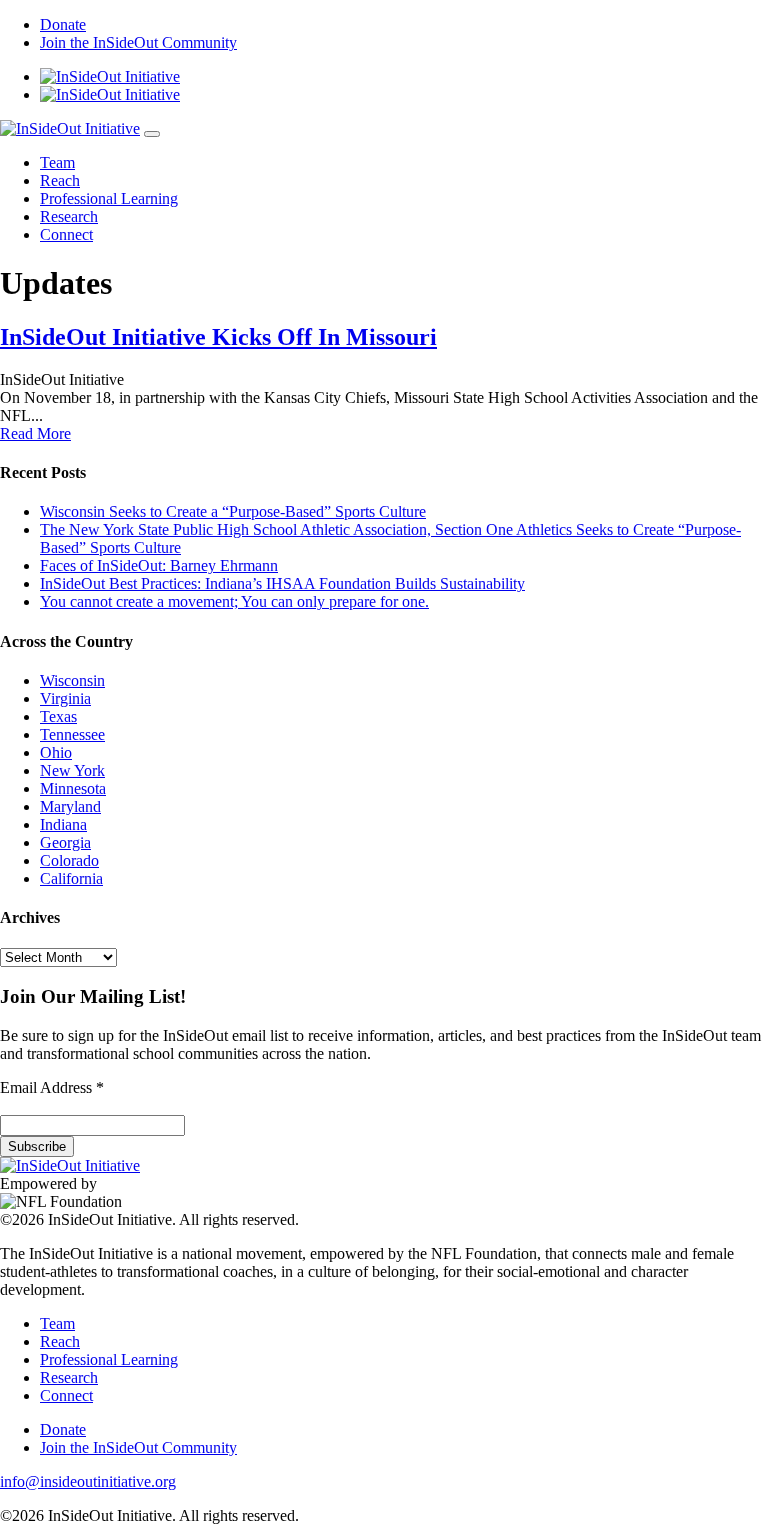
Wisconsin (72, 680)
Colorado (69, 860)
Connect (66, 234)
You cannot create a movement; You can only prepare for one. (234, 601)
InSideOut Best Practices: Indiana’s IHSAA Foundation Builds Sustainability (282, 583)
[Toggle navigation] (152, 134)
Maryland (70, 806)
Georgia (65, 842)
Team (57, 162)
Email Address (52, 1087)
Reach (60, 180)
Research (69, 216)
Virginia (65, 698)
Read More (35, 433)
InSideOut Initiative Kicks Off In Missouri (218, 337)
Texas (58, 716)
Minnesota (73, 788)
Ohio (56, 752)
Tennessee (72, 734)
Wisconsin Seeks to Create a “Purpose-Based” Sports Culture (233, 511)
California (71, 878)
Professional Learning (109, 198)
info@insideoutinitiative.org (88, 1481)
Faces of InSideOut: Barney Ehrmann (159, 565)
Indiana (63, 824)
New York (72, 770)
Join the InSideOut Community (138, 42)
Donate (63, 24)
